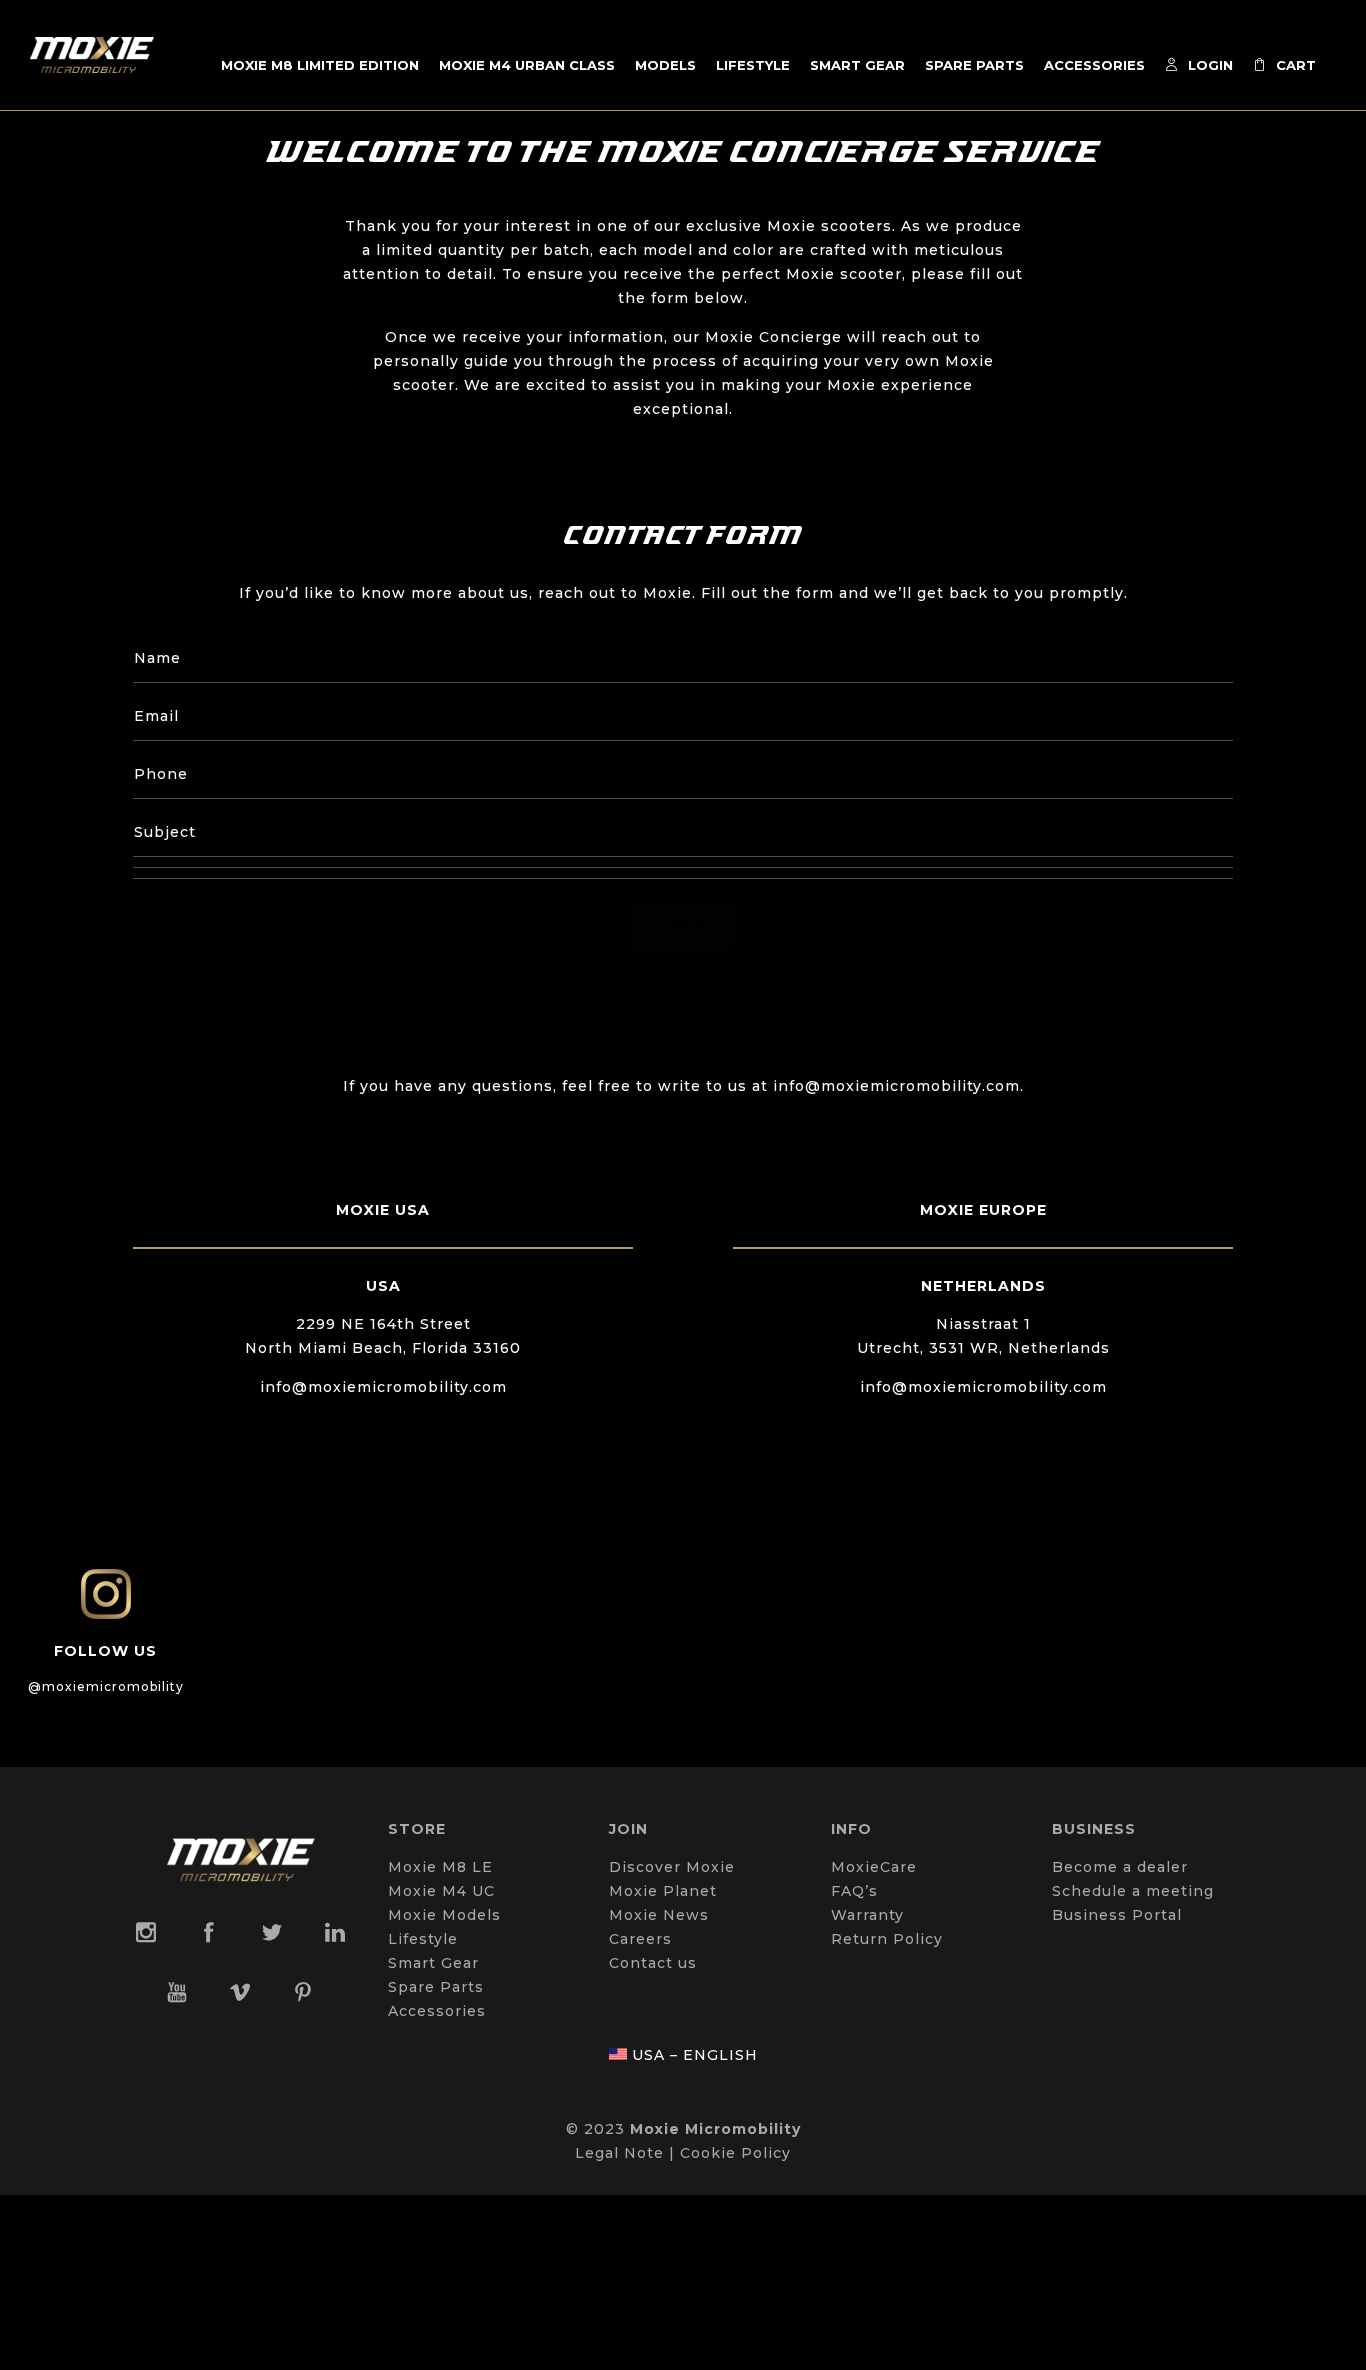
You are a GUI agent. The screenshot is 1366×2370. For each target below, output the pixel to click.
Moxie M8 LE (440, 1867)
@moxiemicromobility (106, 1686)
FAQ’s (854, 1891)
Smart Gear (857, 65)
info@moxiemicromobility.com (383, 1387)
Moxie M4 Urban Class (527, 65)
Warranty (867, 1915)
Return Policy (887, 1939)
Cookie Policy (735, 2153)
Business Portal (1117, 1915)
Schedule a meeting (1133, 1891)
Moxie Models (444, 1915)
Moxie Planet (663, 1891)
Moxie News (659, 1915)
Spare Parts (974, 65)
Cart (1296, 65)
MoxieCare (874, 1867)
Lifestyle (753, 65)
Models (665, 65)
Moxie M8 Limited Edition (320, 65)
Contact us (653, 1963)
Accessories (1094, 65)
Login (1210, 65)
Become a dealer (1120, 1867)
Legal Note (619, 2153)
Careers (640, 1939)
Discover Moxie (672, 1867)
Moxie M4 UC (441, 1891)
